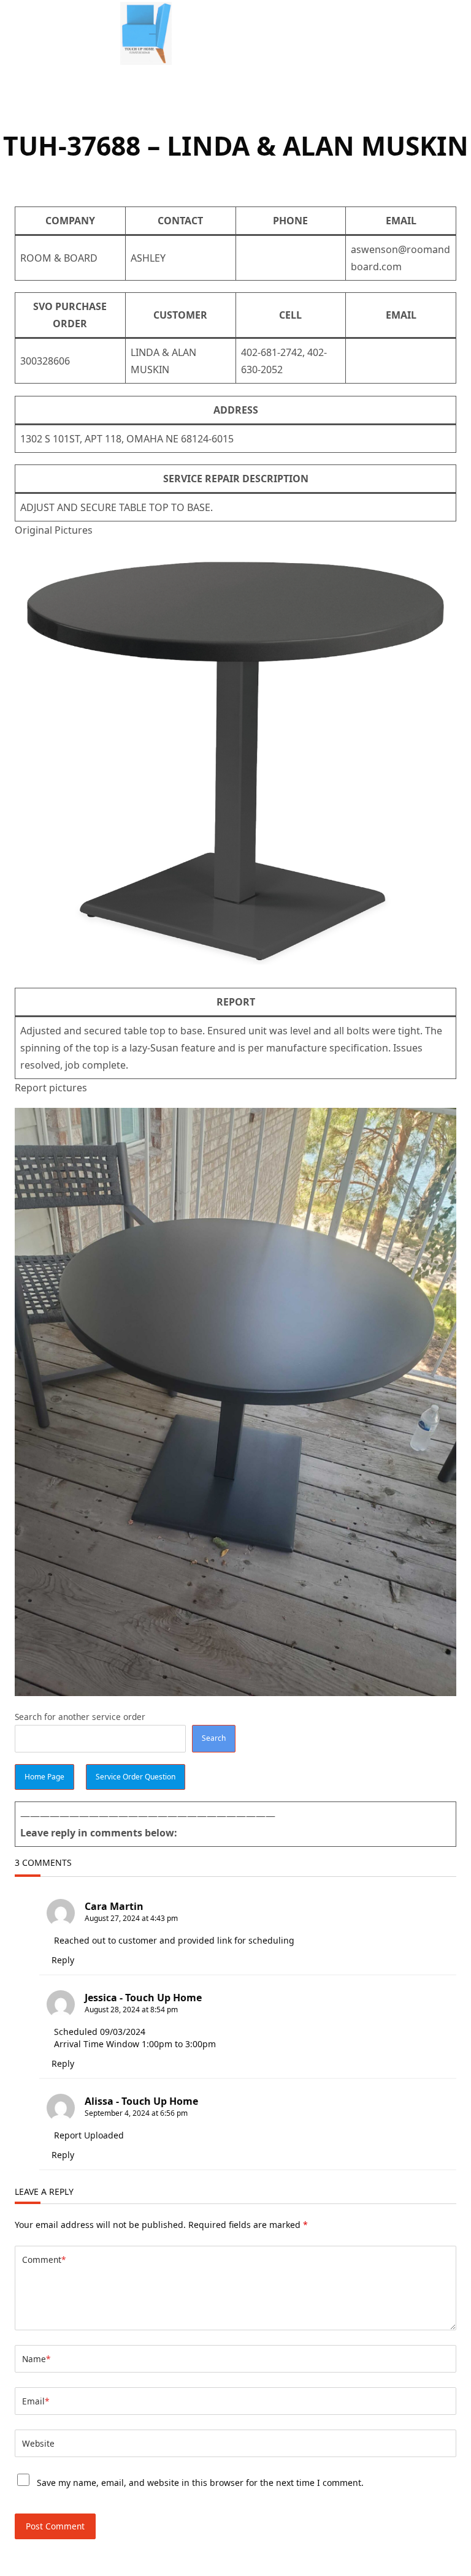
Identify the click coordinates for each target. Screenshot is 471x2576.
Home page (44, 1777)
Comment (44, 2260)
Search (214, 1738)
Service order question (136, 1777)
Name (36, 2359)
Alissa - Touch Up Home (141, 2101)
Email (36, 2401)
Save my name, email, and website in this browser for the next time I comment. (200, 2483)
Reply (63, 1960)
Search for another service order (80, 1717)
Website (38, 2443)
